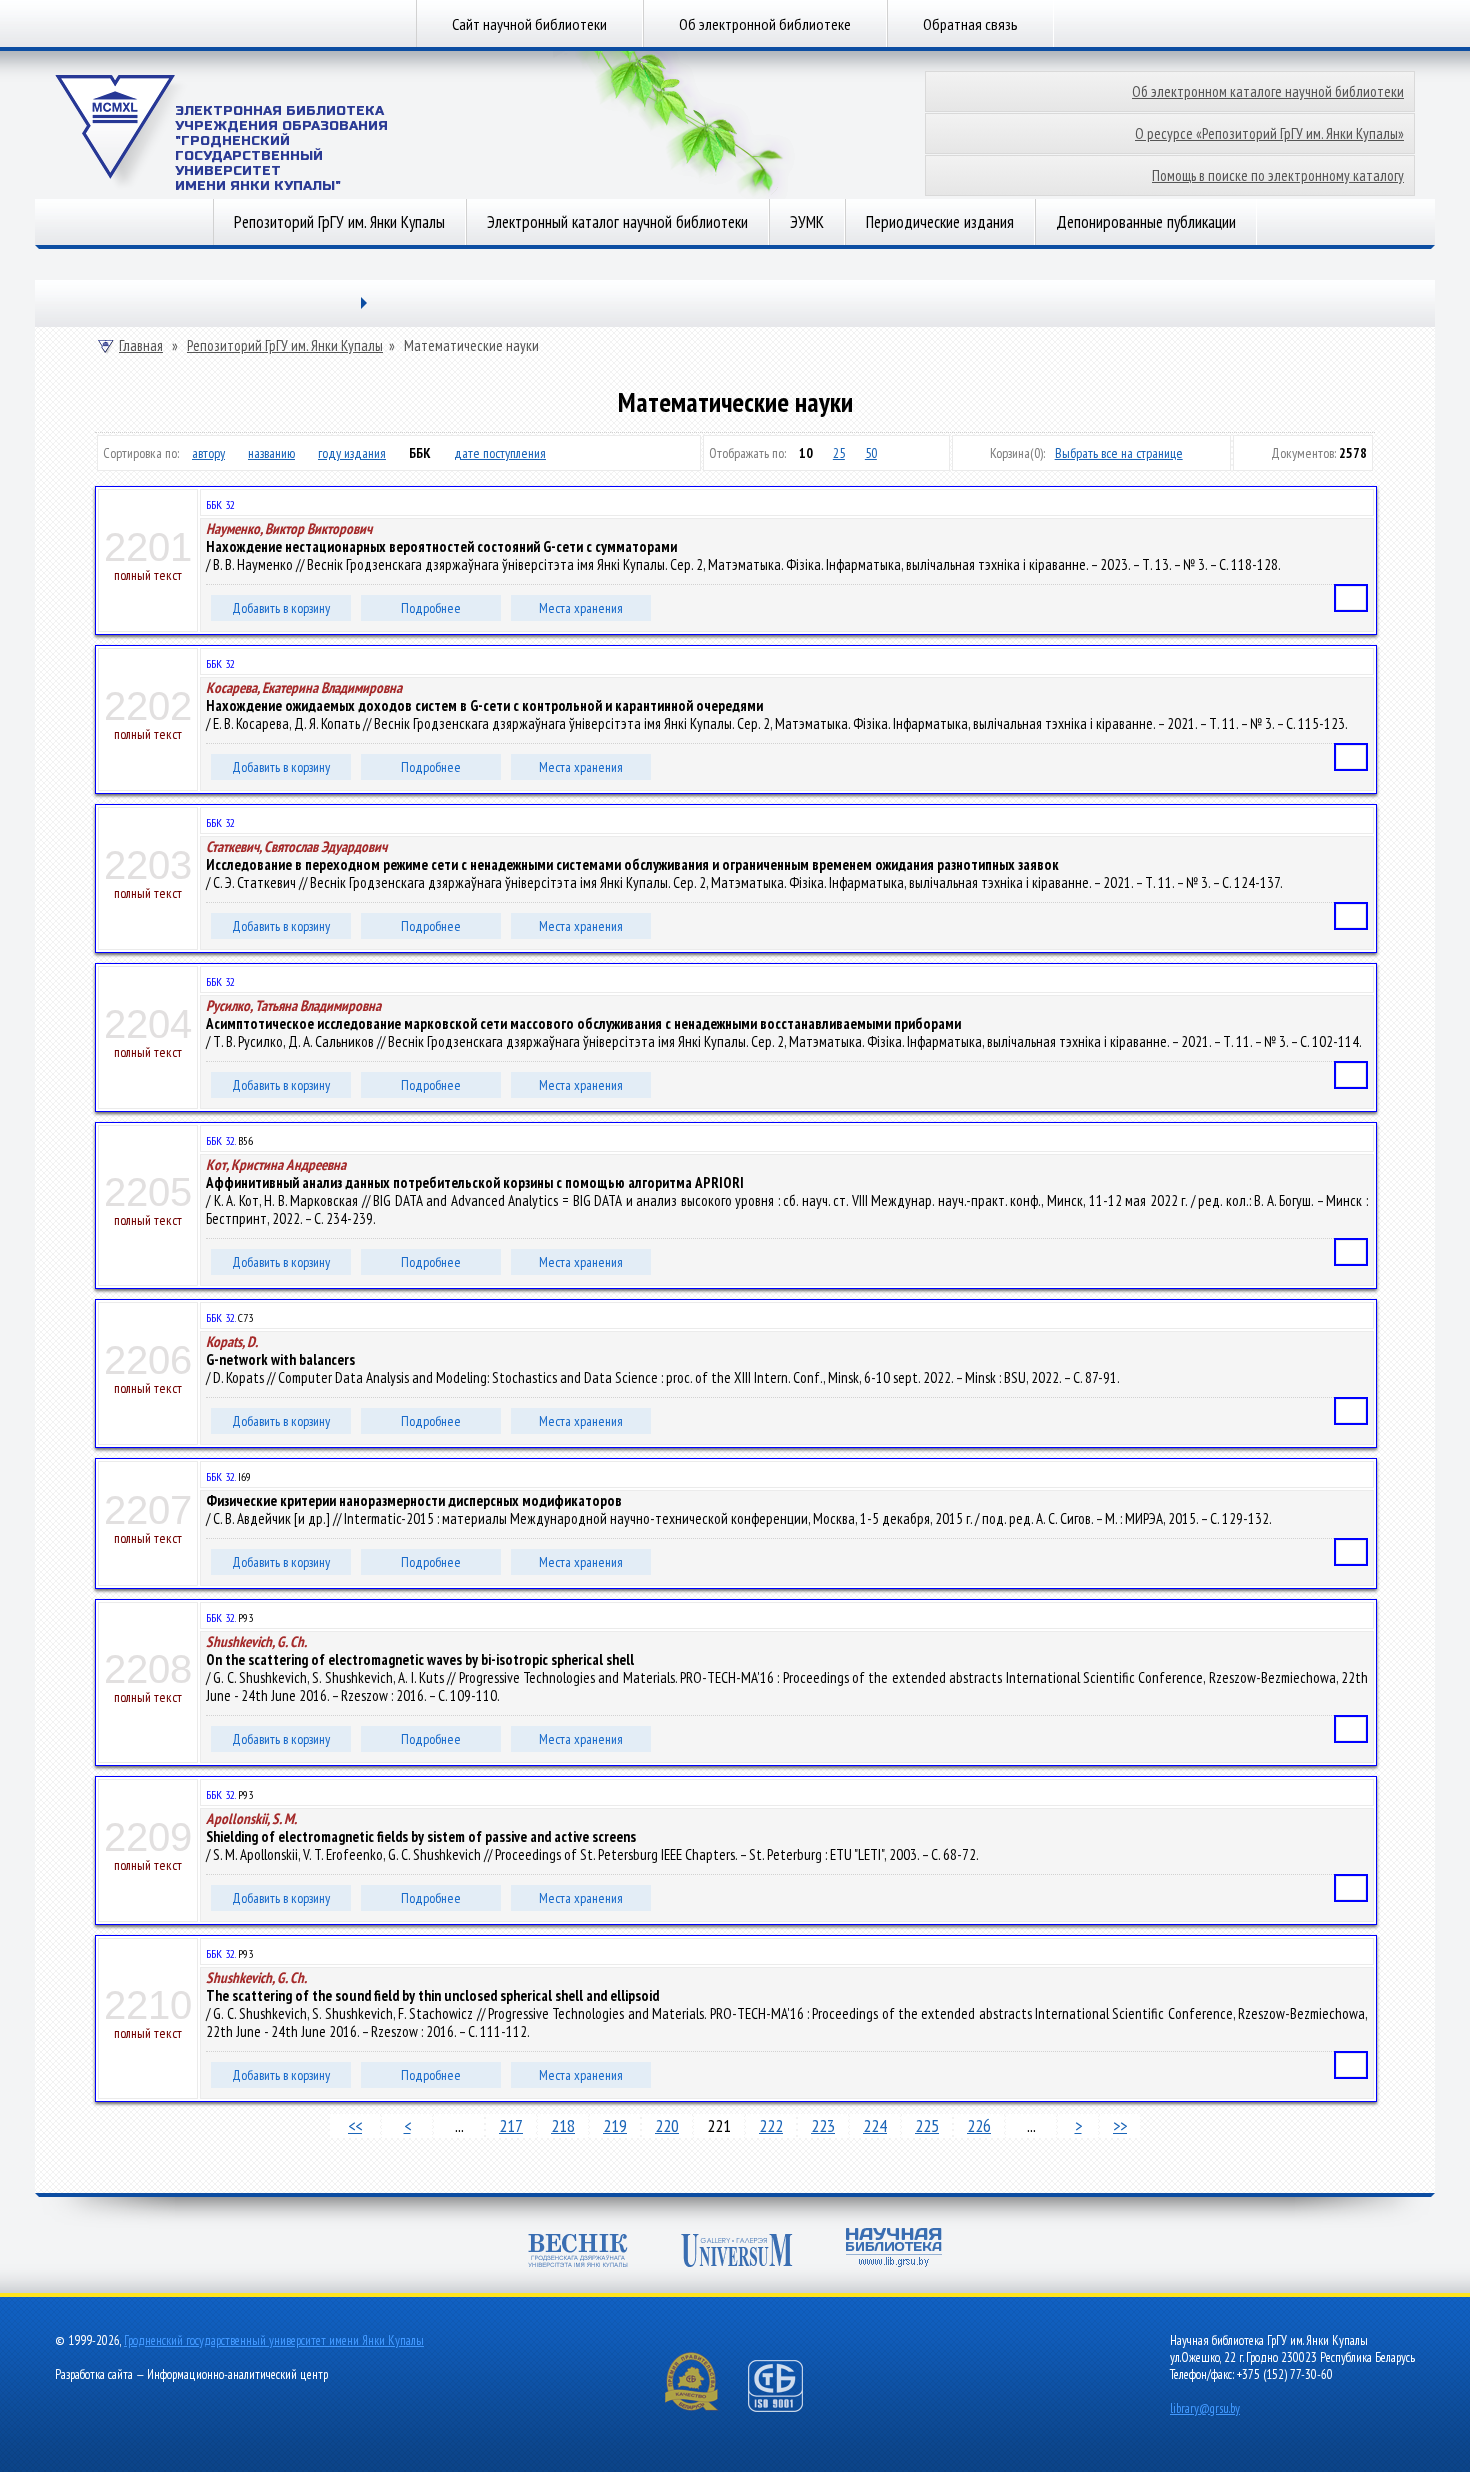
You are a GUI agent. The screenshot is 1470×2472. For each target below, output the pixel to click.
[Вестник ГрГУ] (578, 2252)
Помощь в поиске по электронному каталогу (1278, 175)
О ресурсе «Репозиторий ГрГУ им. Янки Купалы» (1269, 133)
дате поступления (500, 453)
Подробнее (431, 608)
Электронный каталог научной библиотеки (617, 222)
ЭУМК (807, 222)
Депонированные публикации (1146, 222)
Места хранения (581, 608)
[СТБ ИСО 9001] (788, 2407)
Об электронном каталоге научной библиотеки (1268, 91)
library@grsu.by (1205, 2408)
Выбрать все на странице (1119, 453)
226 (979, 2125)
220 (667, 2125)
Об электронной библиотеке (765, 24)
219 (615, 2125)
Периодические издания (940, 222)
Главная (141, 346)
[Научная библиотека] (894, 2249)
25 (839, 453)
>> (1120, 2125)
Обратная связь (970, 24)
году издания (352, 453)
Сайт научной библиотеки (529, 24)
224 (875, 2125)
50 (871, 453)
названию (271, 453)
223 (823, 2125)
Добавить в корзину (281, 608)
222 (771, 2125)
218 (563, 2125)
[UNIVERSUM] (737, 2252)
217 (511, 2125)
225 (927, 2125)
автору (208, 453)
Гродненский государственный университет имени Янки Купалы (274, 2340)
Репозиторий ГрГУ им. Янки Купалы (339, 222)
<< (355, 2125)
